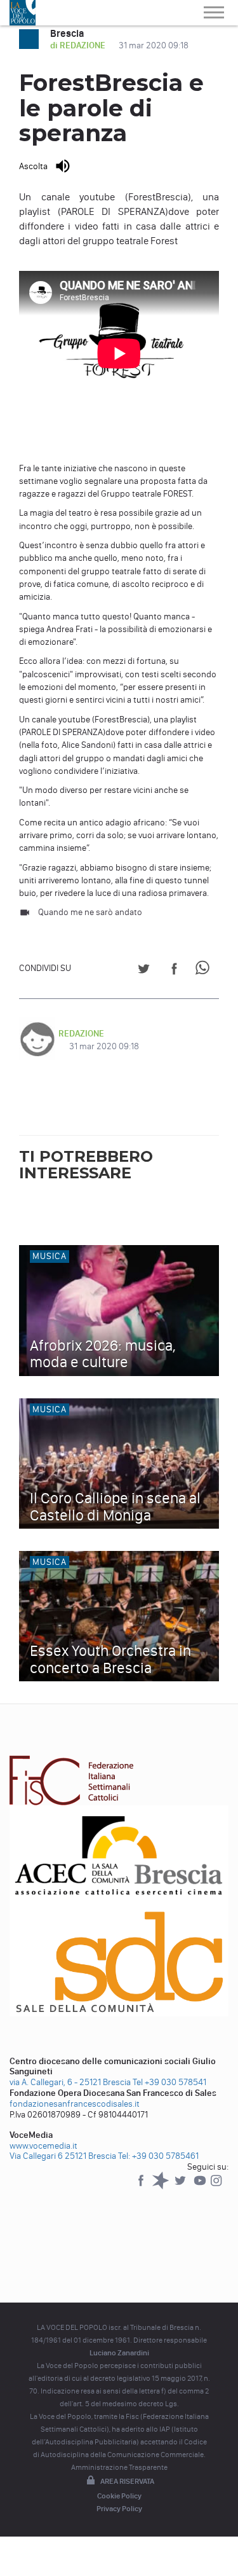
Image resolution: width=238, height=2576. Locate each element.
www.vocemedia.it (43, 2146)
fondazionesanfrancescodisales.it (75, 2104)
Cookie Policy (119, 2496)
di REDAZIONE (79, 45)
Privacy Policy (119, 2509)
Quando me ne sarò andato (90, 912)
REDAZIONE (81, 1034)
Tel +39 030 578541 (169, 2082)
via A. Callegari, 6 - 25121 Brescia (70, 2082)
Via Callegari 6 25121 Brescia (63, 2156)
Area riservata (127, 2481)
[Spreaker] (162, 2187)
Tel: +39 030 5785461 (158, 2156)
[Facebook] (142, 2187)
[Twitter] (181, 2187)
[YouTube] (201, 2187)
